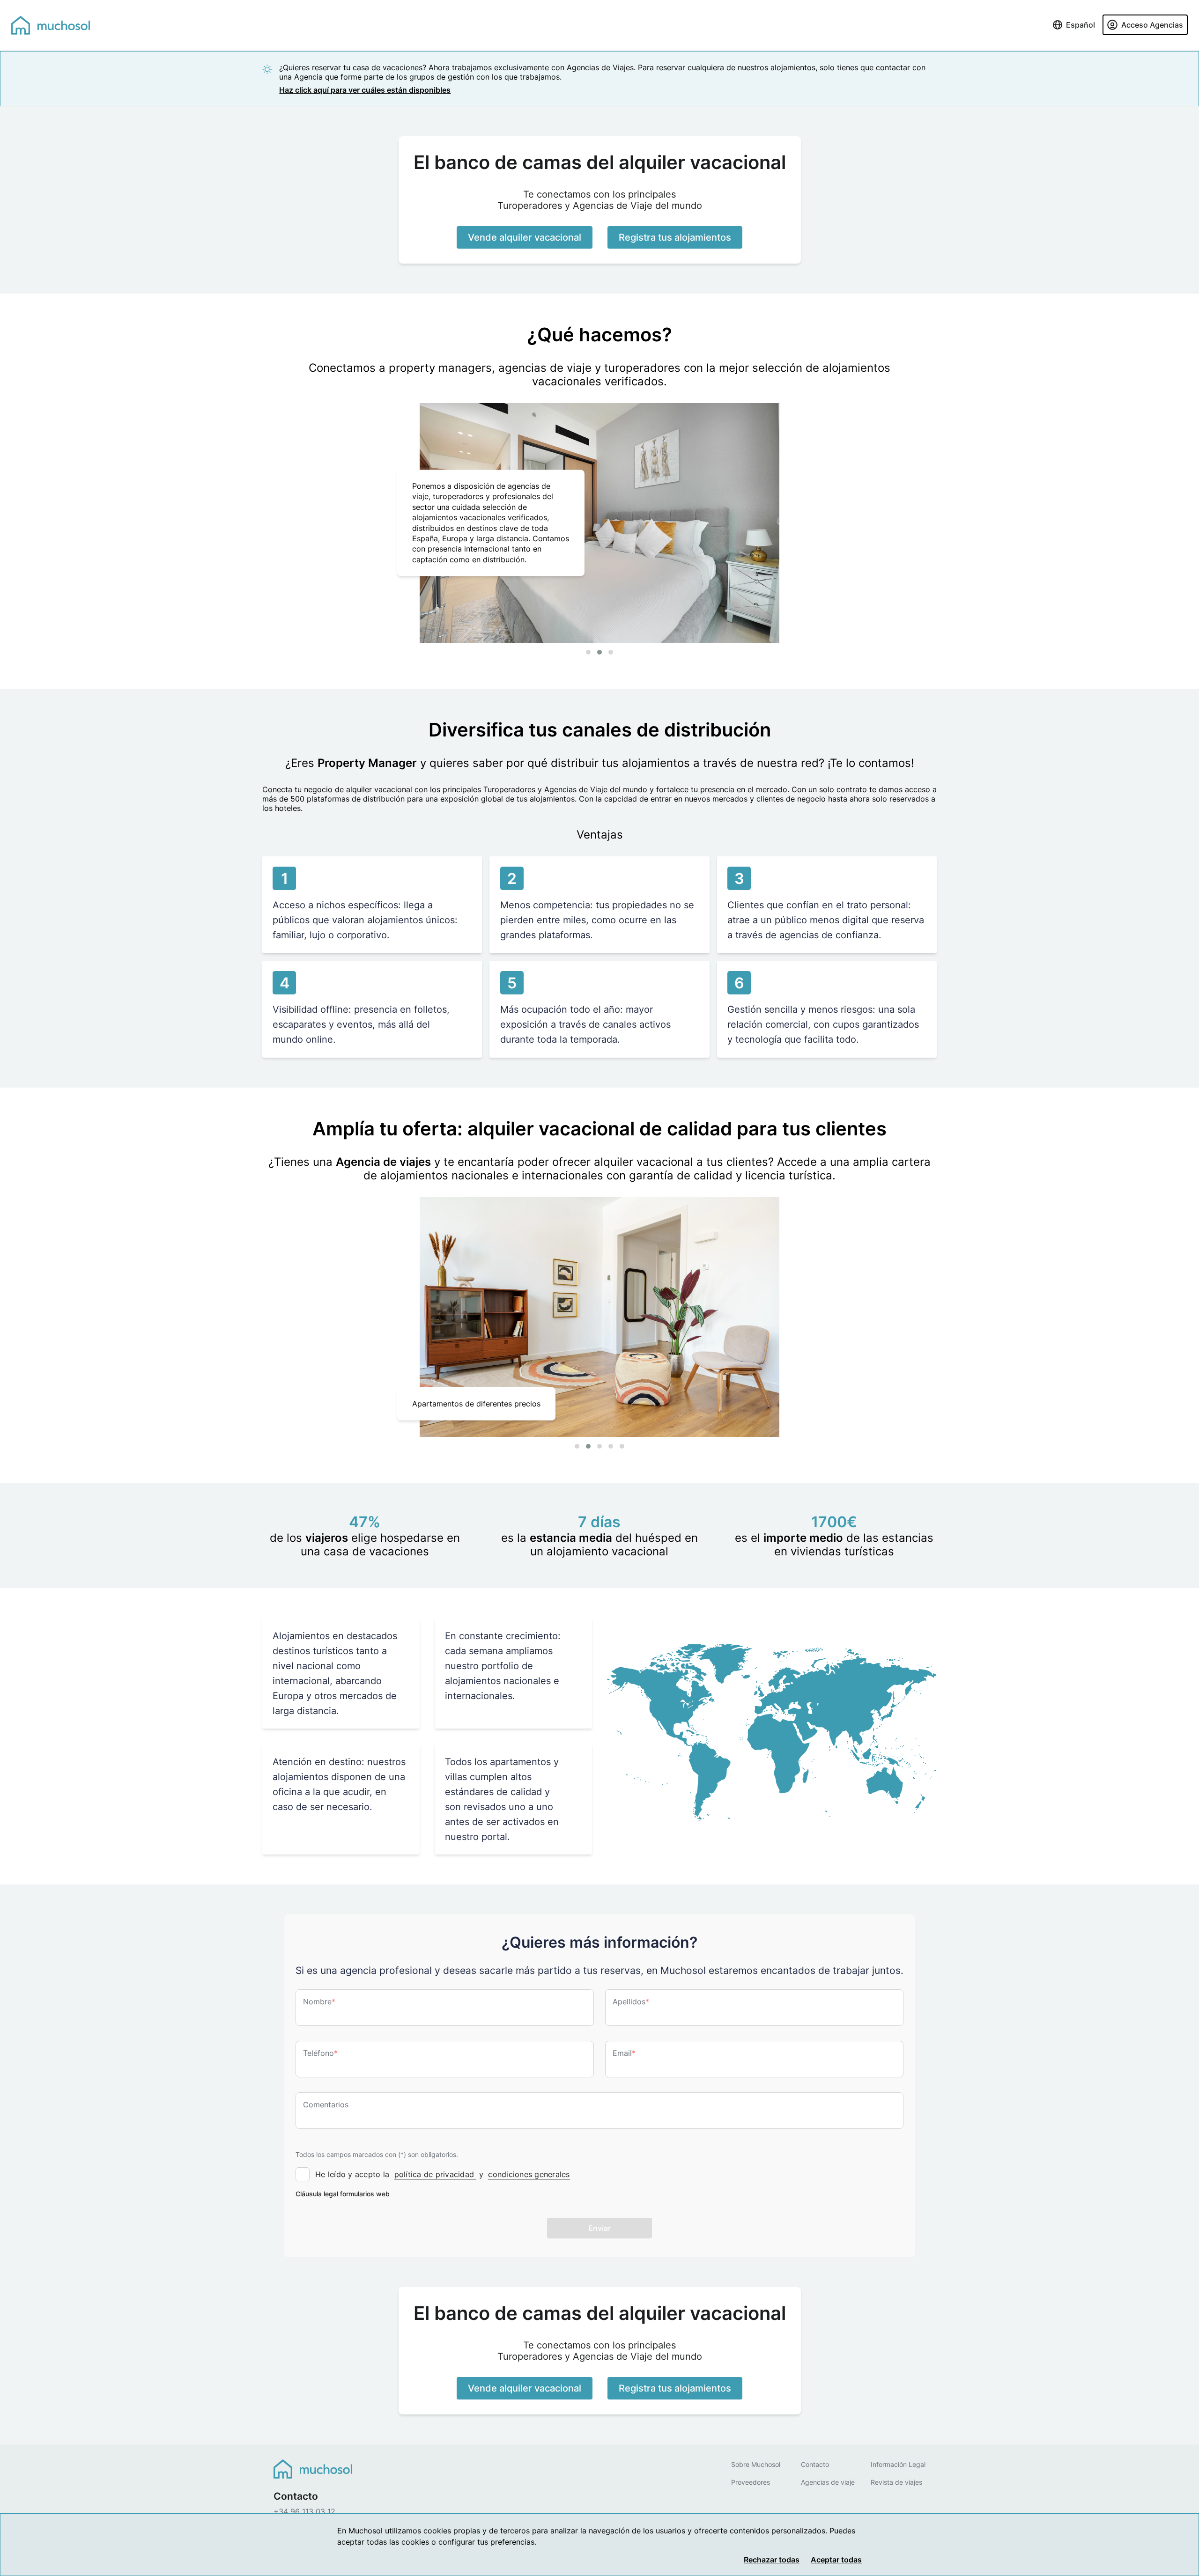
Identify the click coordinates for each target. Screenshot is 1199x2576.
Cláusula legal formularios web (343, 2194)
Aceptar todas (836, 2560)
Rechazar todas (772, 2560)
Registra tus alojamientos (675, 237)
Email (624, 2053)
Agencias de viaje (828, 2482)
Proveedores (751, 2482)
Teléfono (320, 2053)
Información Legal (898, 2464)
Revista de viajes (896, 2482)
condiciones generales (529, 2174)
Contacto (815, 2464)
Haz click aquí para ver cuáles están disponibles (365, 90)
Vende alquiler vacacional (525, 237)
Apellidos (631, 2002)
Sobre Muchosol (756, 2464)
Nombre (319, 2002)
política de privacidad (436, 2174)
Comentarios (326, 2105)
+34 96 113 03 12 (304, 2511)
